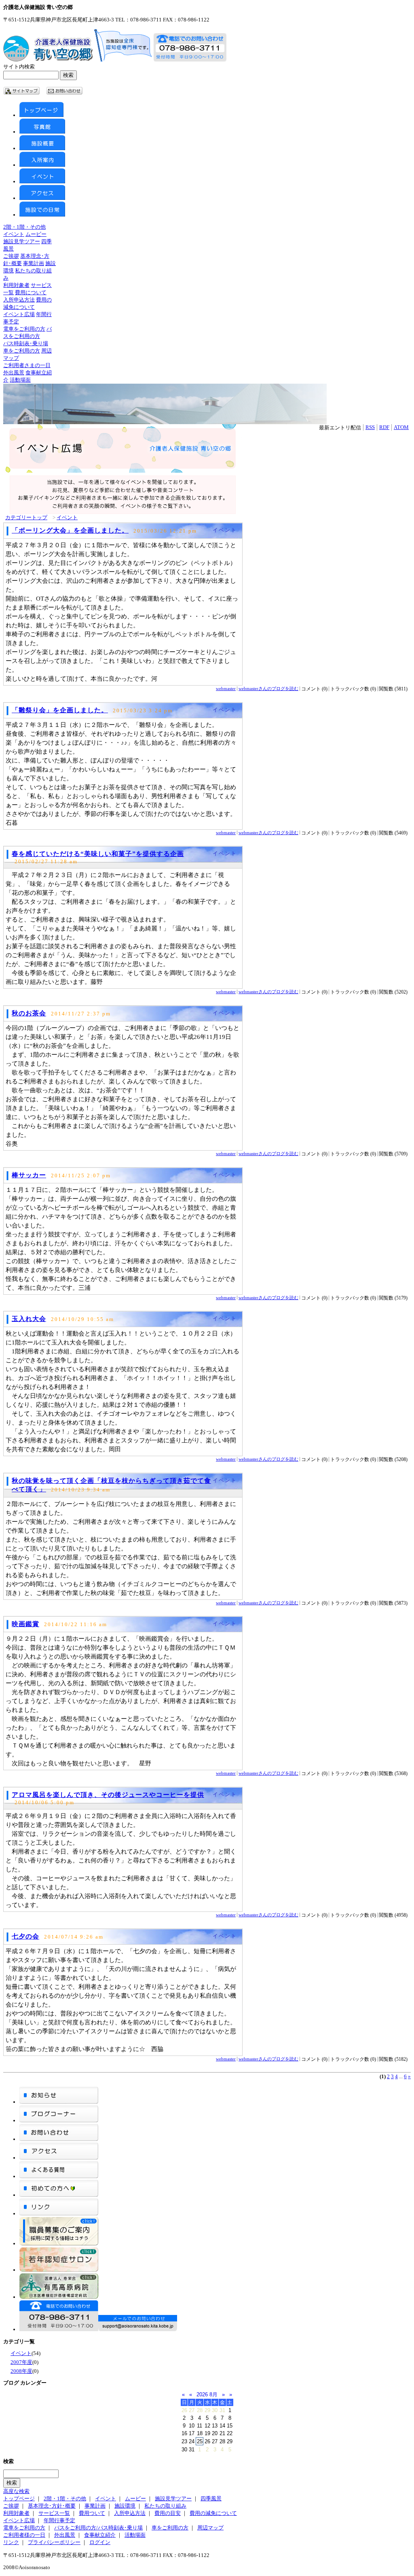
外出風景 (14, 373)
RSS (370, 427)
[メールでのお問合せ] (138, 2329)
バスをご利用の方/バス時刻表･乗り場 (98, 2528)
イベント (14, 234)
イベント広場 (19, 314)
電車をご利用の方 (24, 329)
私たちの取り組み (165, 2506)
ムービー (36, 234)
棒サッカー (29, 1175)
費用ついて (92, 2513)
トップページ (19, 2498)
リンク (11, 2542)
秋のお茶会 (29, 1013)
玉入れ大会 (29, 1319)
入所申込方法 (19, 300)
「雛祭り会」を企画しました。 (60, 710)
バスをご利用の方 (27, 336)
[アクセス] (42, 198)
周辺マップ (210, 2528)
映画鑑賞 (25, 1624)
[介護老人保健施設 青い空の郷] (48, 60)
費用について (31, 292)
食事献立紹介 (100, 2535)
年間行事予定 (59, 2520)
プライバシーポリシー (54, 2542)
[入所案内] (42, 165)
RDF (384, 427)
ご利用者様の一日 (24, 2535)
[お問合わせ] (59, 2139)
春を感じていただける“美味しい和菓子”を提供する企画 (98, 854)
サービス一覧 (54, 2513)
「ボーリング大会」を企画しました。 (70, 530)
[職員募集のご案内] (59, 2244)
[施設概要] (42, 148)
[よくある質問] (59, 2176)
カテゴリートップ (26, 517)
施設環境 (125, 2506)
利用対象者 (16, 285)
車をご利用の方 (22, 351)
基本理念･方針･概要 (52, 2506)
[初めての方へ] (59, 2195)
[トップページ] (41, 115)
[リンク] (59, 2214)
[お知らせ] (59, 2102)
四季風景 (211, 2498)
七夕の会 (25, 1936)
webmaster (226, 688)
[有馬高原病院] (59, 2297)
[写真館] (42, 132)
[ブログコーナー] (59, 2120)
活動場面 (20, 380)
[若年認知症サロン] (59, 2270)
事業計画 (34, 263)
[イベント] (42, 182)
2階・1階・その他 (24, 227)
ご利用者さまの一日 (27, 365)
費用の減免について (213, 2513)
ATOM (401, 427)
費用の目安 (168, 2513)
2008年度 (21, 2371)
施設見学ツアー (22, 241)
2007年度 (21, 2362)
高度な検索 (16, 2491)
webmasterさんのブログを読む (268, 688)
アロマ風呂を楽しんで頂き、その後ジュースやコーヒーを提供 (108, 1795)
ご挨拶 (11, 256)
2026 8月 (207, 2394)
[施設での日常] (42, 215)
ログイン (100, 2542)
